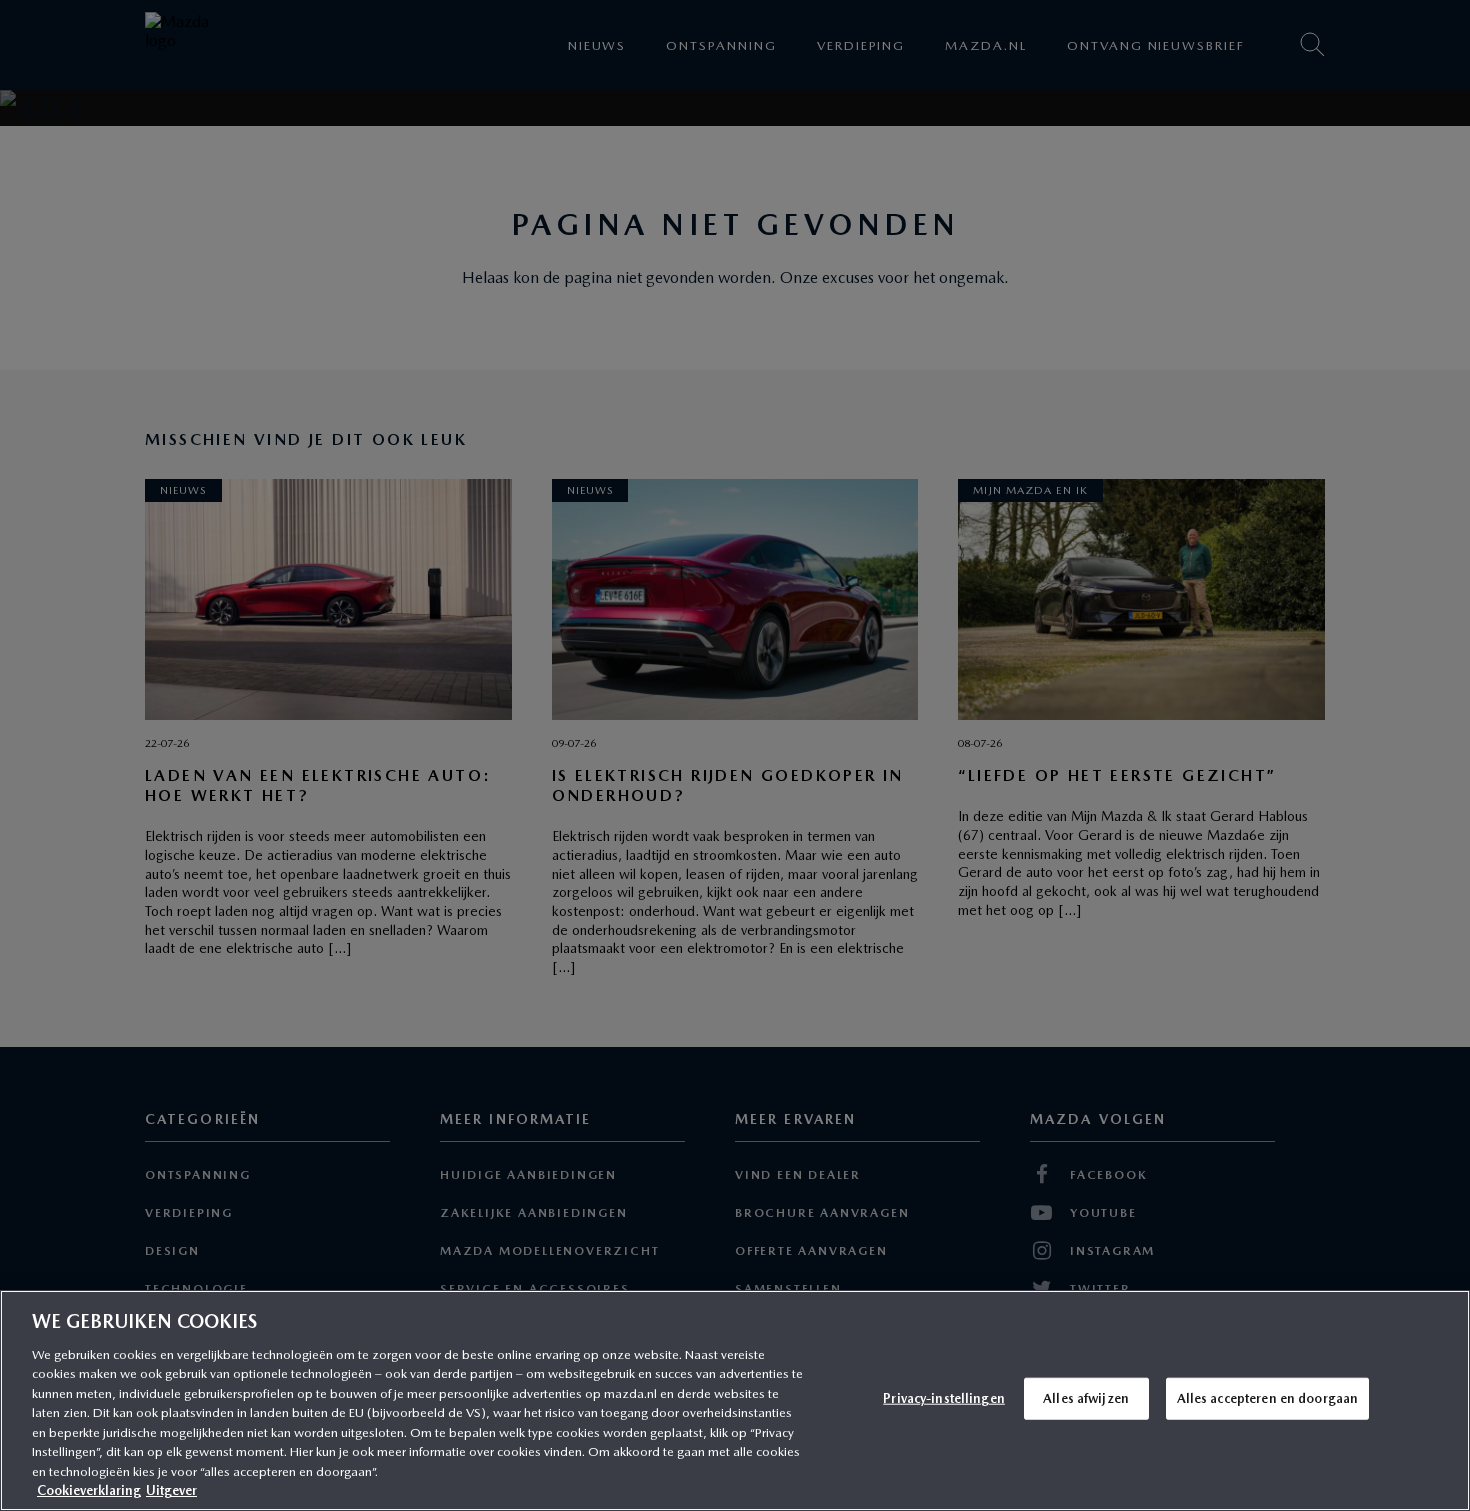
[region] (735, 1400)
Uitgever (171, 1490)
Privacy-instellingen (944, 1398)
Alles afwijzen (1086, 1398)
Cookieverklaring (89, 1490)
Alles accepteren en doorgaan (1268, 1398)
